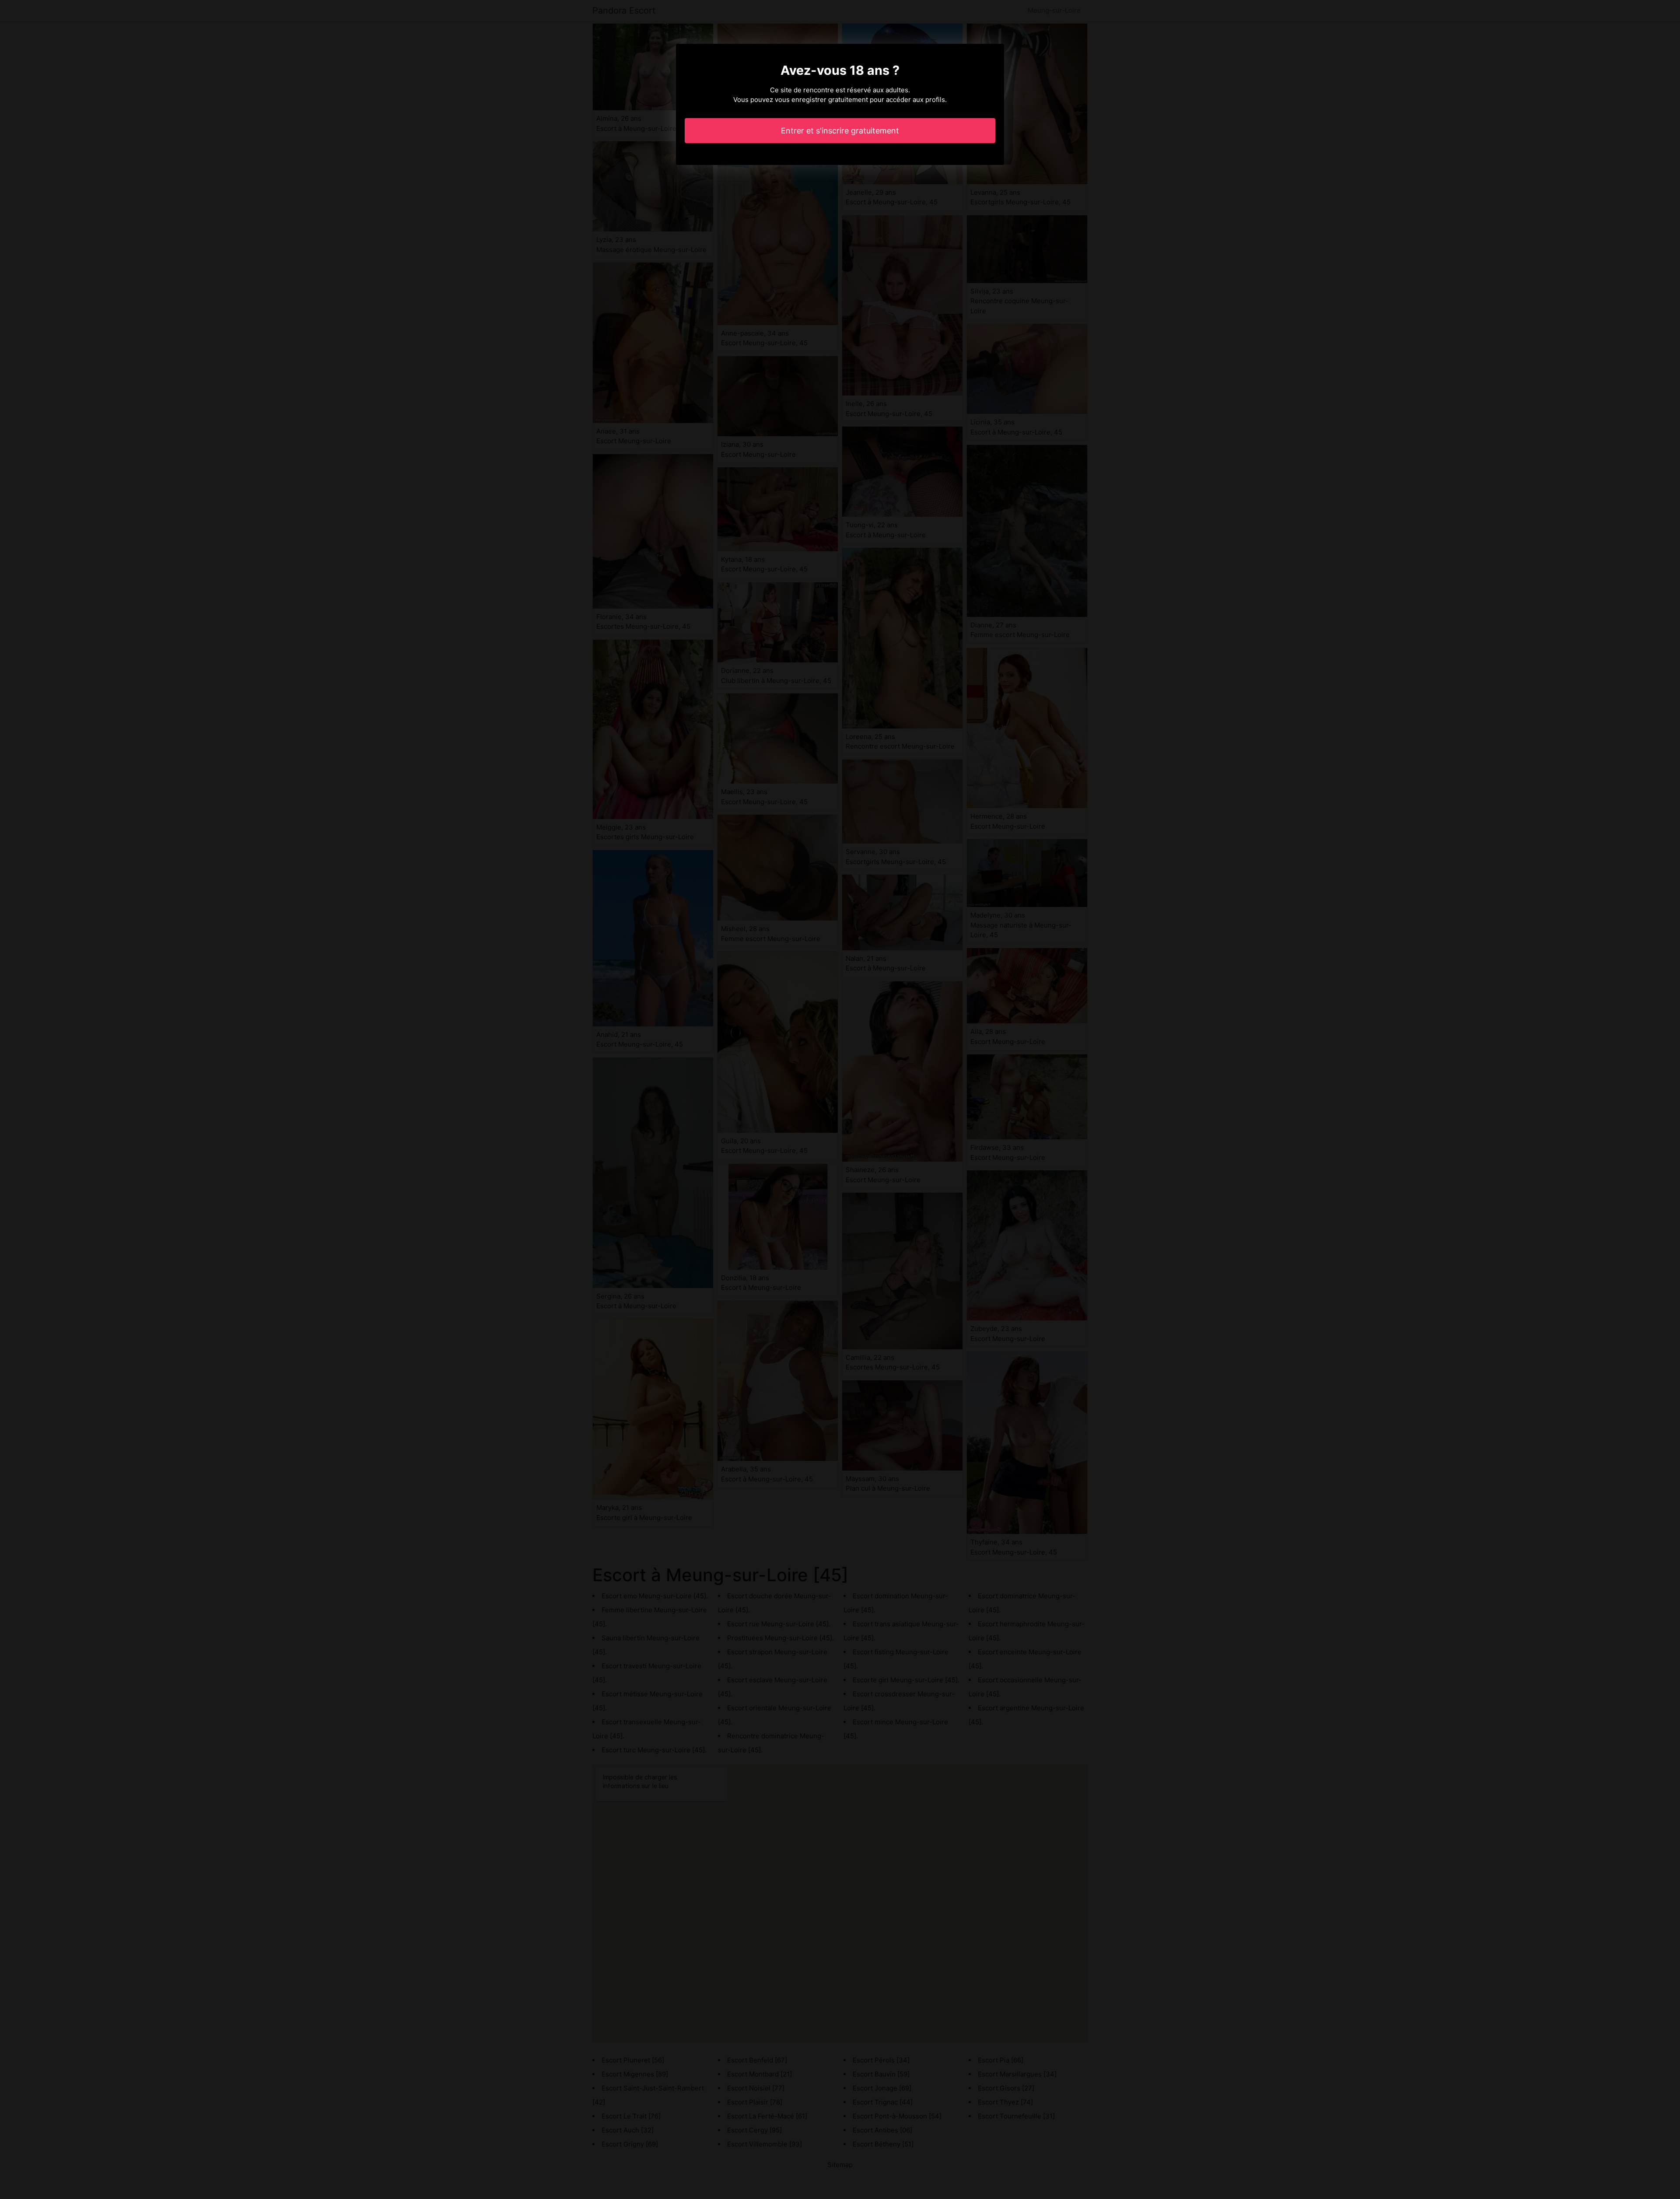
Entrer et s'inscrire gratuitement (840, 131)
